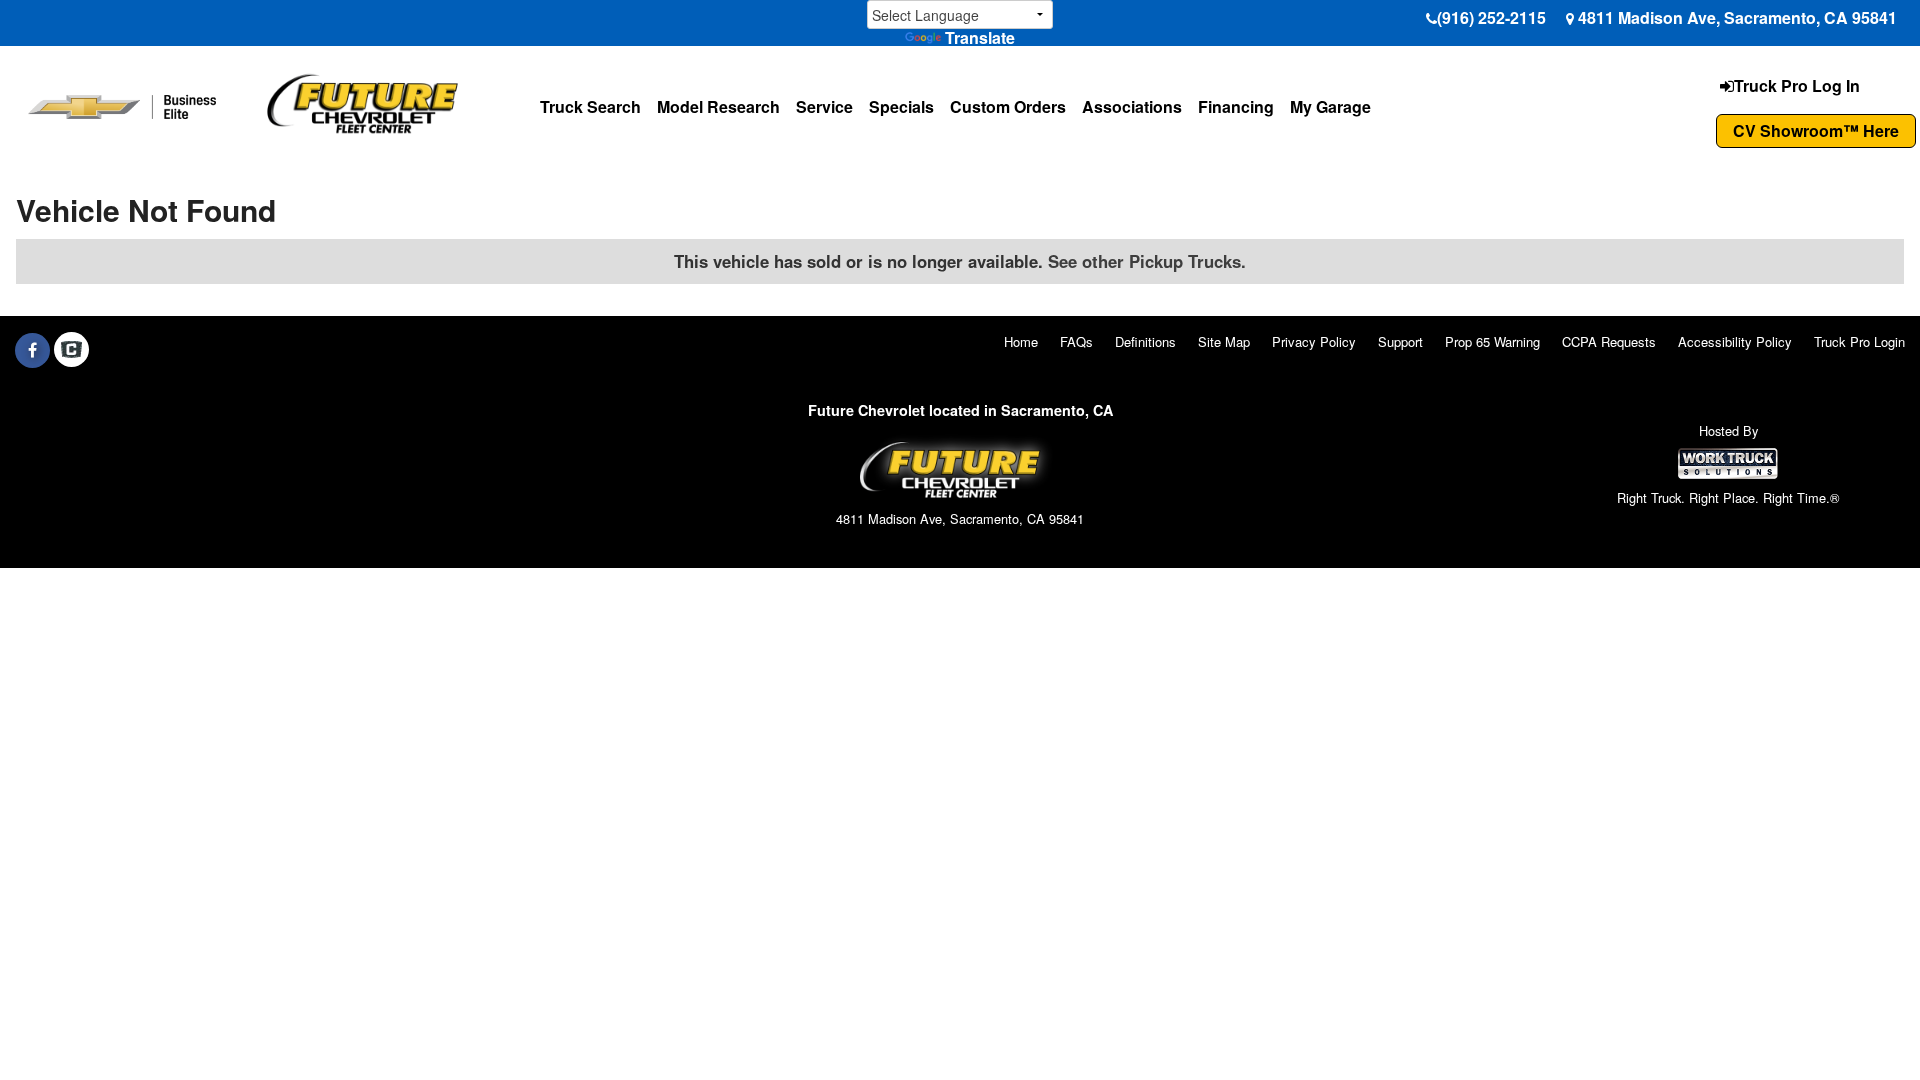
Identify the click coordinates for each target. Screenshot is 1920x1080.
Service (824, 106)
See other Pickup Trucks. (1147, 261)
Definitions (1145, 341)
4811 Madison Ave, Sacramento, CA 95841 (1737, 17)
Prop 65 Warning (1492, 341)
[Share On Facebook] (32, 350)
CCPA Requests (1609, 341)
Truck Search (590, 106)
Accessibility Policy (1735, 341)
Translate (980, 37)
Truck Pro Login (1859, 341)
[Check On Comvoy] (71, 350)
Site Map (1224, 341)
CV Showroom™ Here (1816, 130)
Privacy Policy (1314, 341)
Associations (1132, 106)
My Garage (1330, 106)
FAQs (1076, 341)
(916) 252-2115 (1491, 17)
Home (1021, 341)
